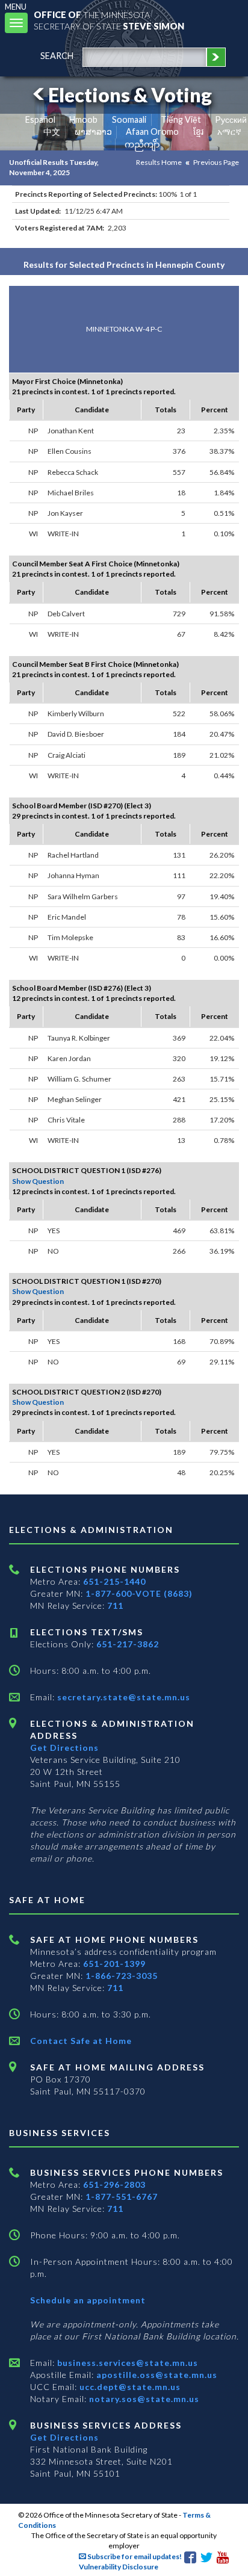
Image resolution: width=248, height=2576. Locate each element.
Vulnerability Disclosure (119, 2567)
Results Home (159, 162)
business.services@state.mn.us (126, 2363)
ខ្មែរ (198, 132)
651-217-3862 (128, 1644)
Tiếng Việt (181, 119)
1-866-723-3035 (122, 1976)
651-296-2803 (114, 2184)
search (57, 56)
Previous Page (216, 162)
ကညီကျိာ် (142, 144)
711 (115, 1605)
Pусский (231, 119)
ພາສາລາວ (93, 132)
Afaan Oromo (152, 132)
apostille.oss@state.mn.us (156, 2375)
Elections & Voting (130, 95)
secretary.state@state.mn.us (122, 1697)
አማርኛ (229, 132)
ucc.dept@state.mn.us (129, 2387)
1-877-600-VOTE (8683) (139, 1593)
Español (40, 119)
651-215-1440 (114, 1581)
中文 (52, 132)
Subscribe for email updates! (134, 2556)
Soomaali (129, 119)
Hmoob (83, 119)
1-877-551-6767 (122, 2197)
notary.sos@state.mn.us (143, 2399)
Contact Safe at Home (81, 2041)
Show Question (38, 1181)
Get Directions (64, 1748)
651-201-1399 (114, 1964)
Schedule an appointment (88, 2300)
